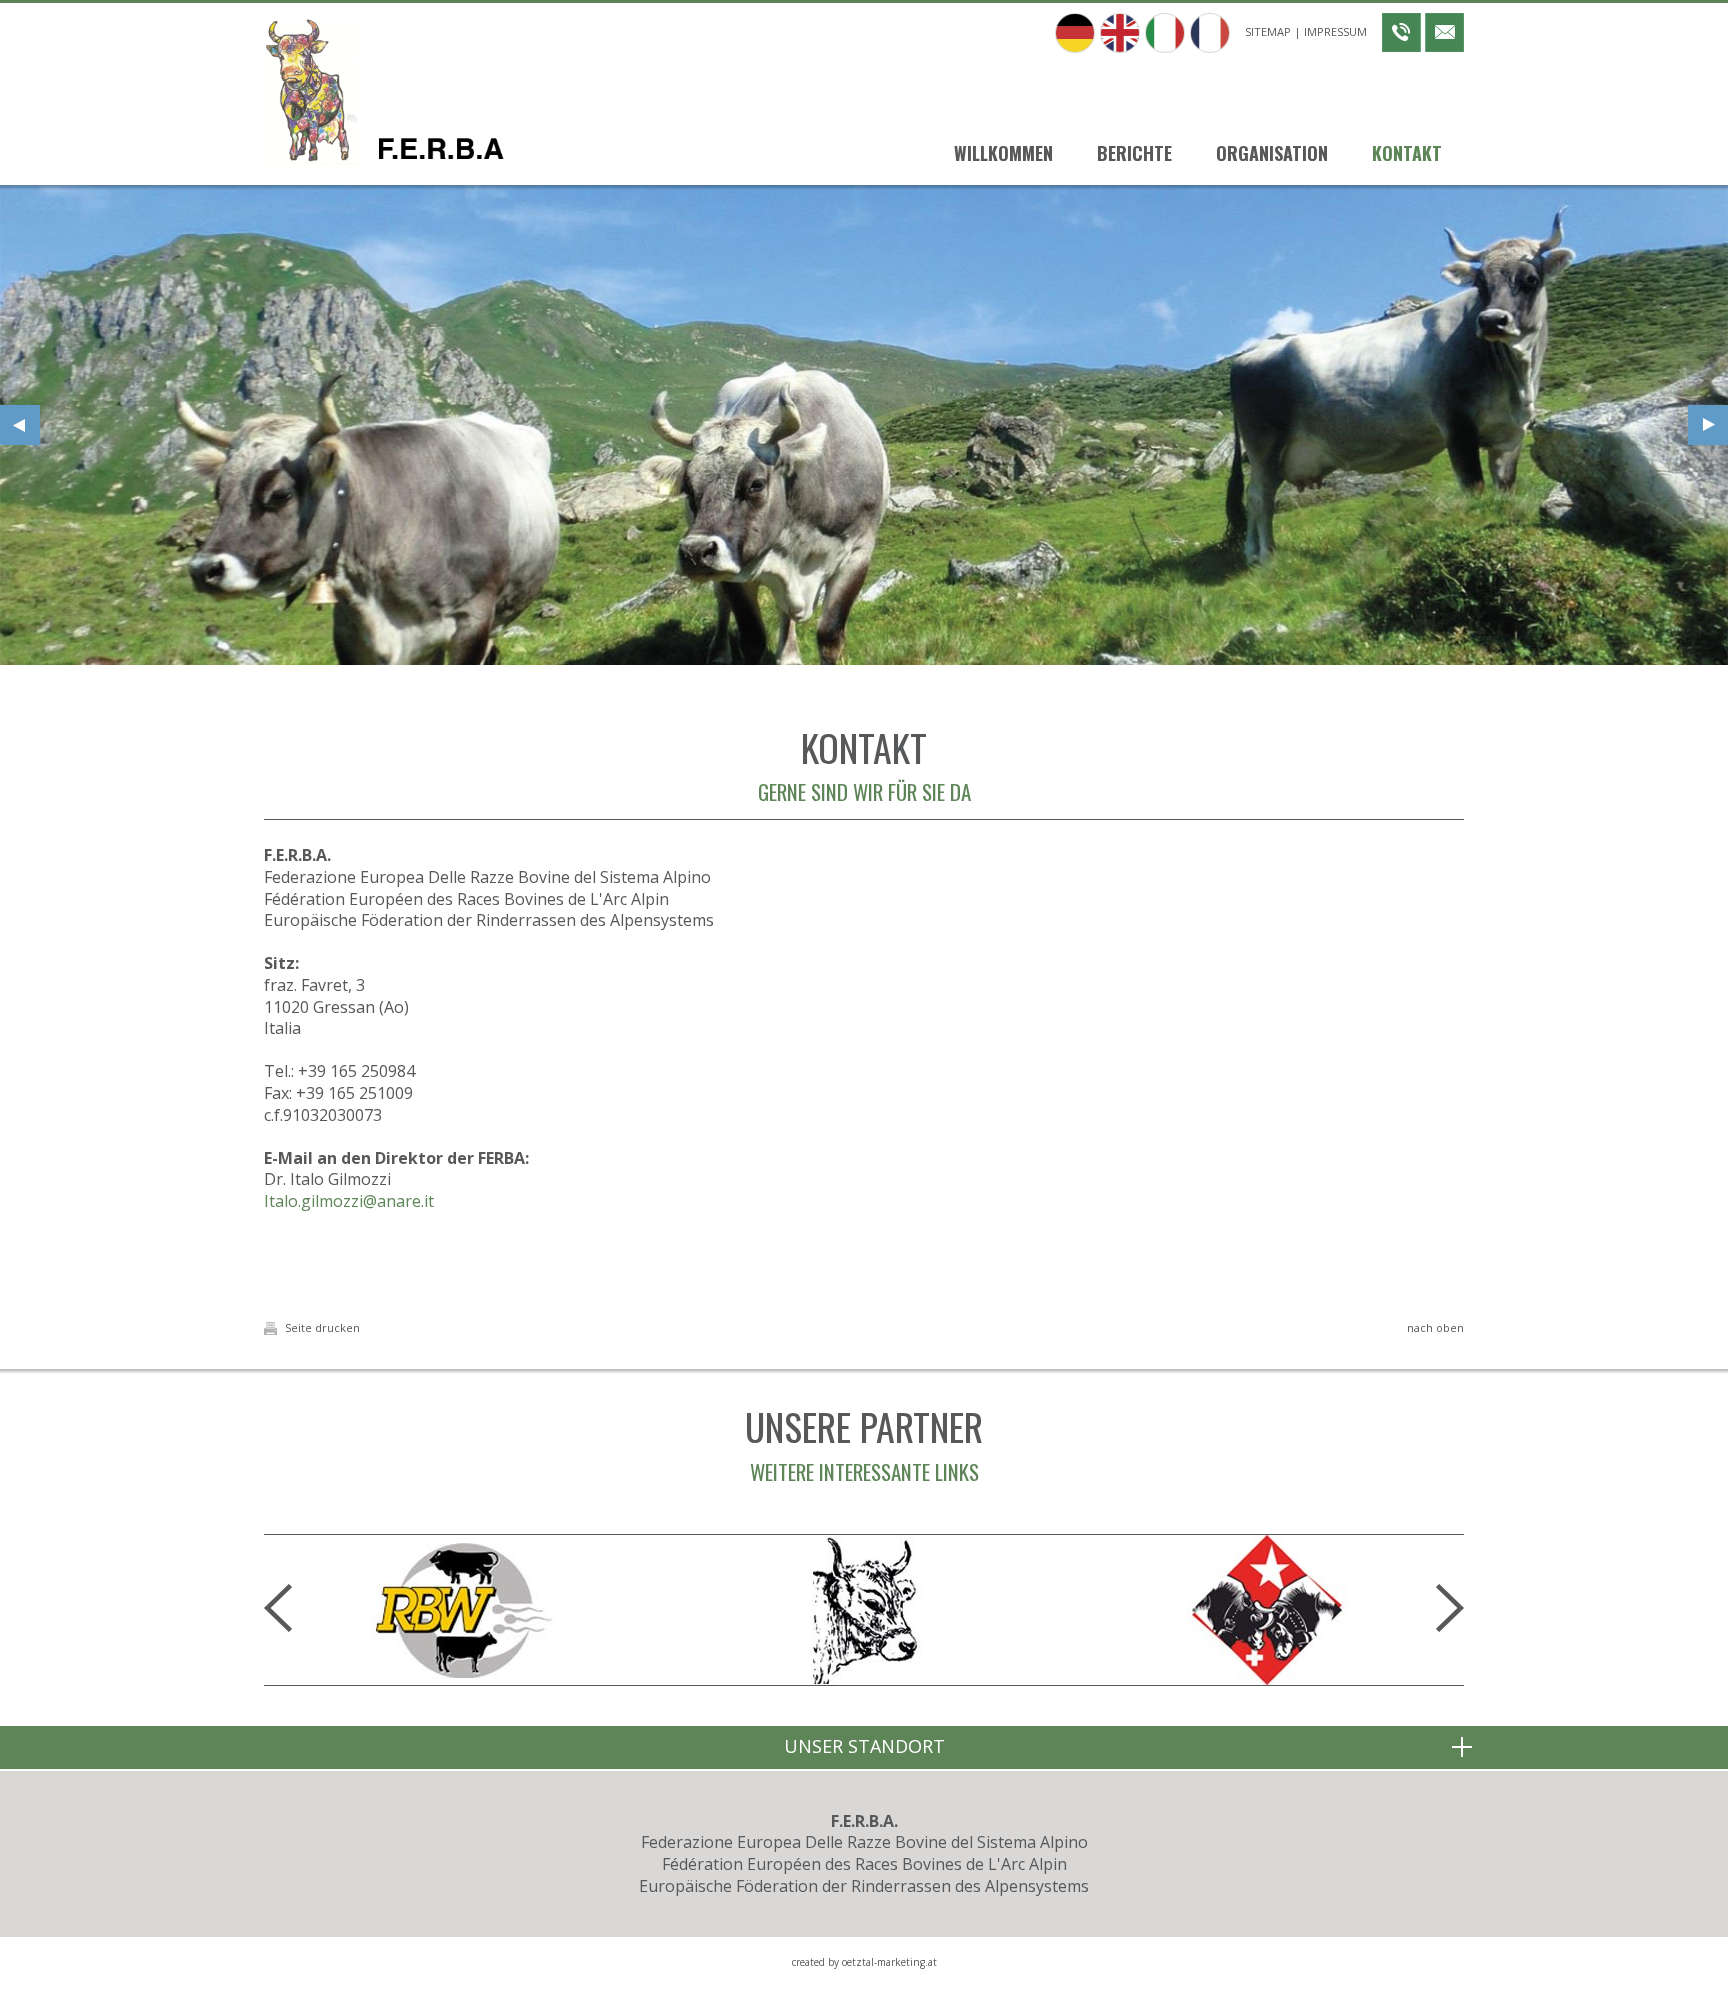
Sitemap (1268, 31)
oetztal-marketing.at (889, 1962)
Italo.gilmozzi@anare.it (349, 1201)
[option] (864, 425)
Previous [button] (20, 425)
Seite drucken (321, 1327)
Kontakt (1407, 153)
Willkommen (1003, 153)
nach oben (1435, 1327)
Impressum (1335, 31)
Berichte (1134, 153)
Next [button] (1708, 425)
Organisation (1272, 153)
